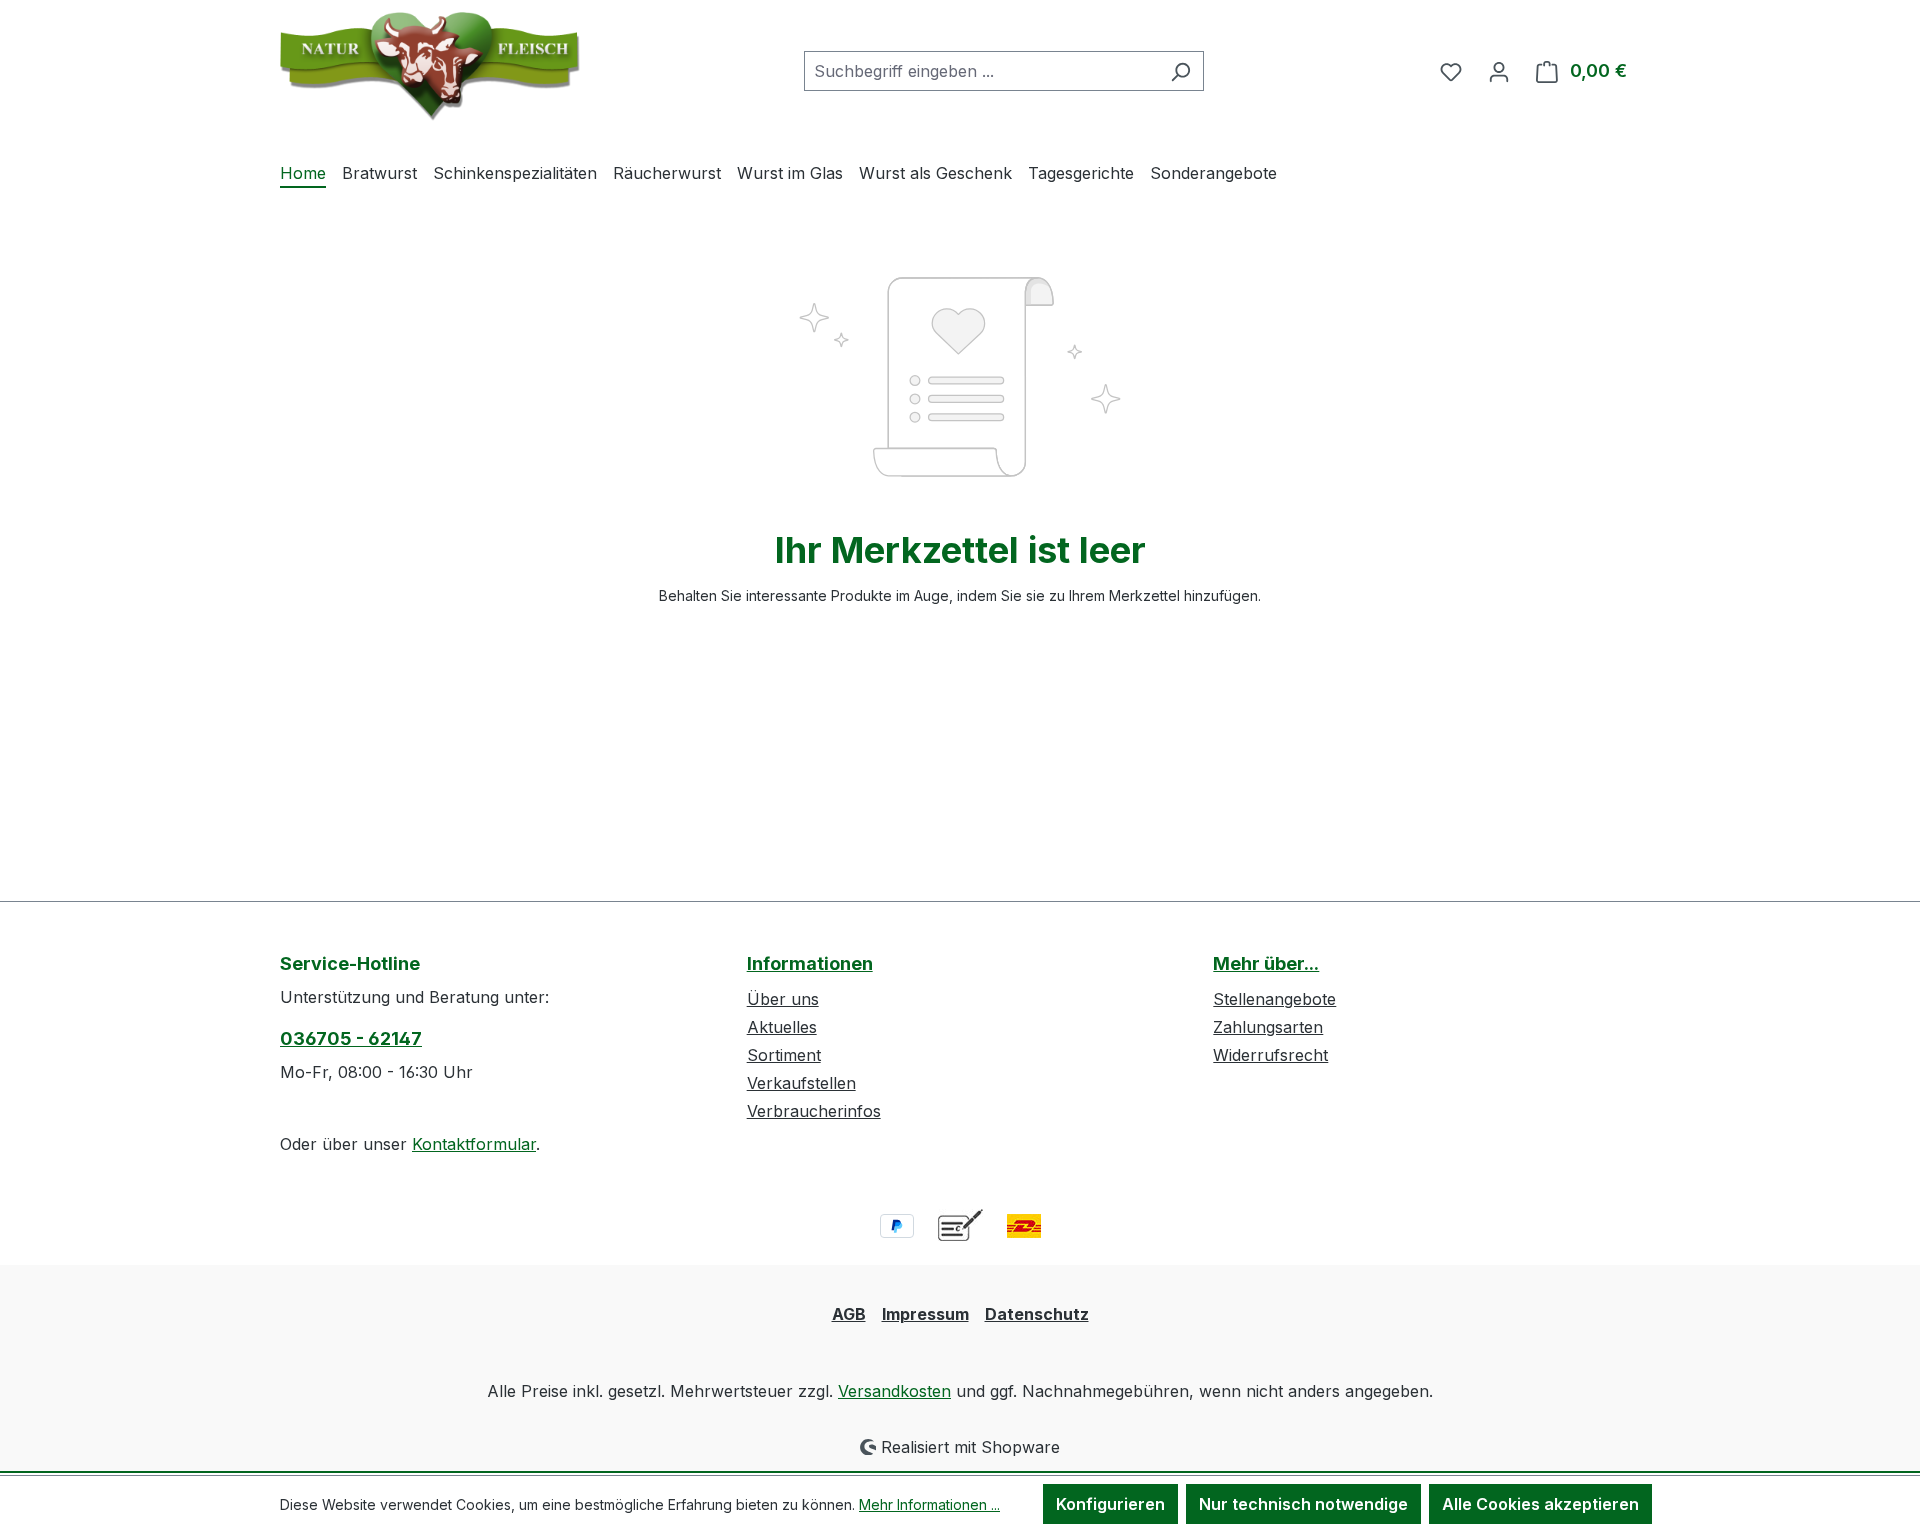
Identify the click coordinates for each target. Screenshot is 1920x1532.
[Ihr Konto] (1499, 71)
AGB (849, 1314)
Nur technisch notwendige (1303, 1504)
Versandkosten (894, 1391)
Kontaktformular (474, 1144)
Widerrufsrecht (1270, 1055)
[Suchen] (1180, 71)
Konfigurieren (1110, 1504)
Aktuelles (782, 1027)
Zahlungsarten (1268, 1027)
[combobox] (981, 71)
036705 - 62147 (351, 1038)
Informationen (810, 963)
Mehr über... (1266, 963)
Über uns (783, 999)
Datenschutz (1037, 1314)
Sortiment (784, 1055)
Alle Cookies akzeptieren (1540, 1504)
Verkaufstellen (801, 1083)
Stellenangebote (1274, 999)
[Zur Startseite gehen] (430, 66)
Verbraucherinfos (814, 1111)
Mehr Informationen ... (929, 1504)
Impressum (925, 1314)
